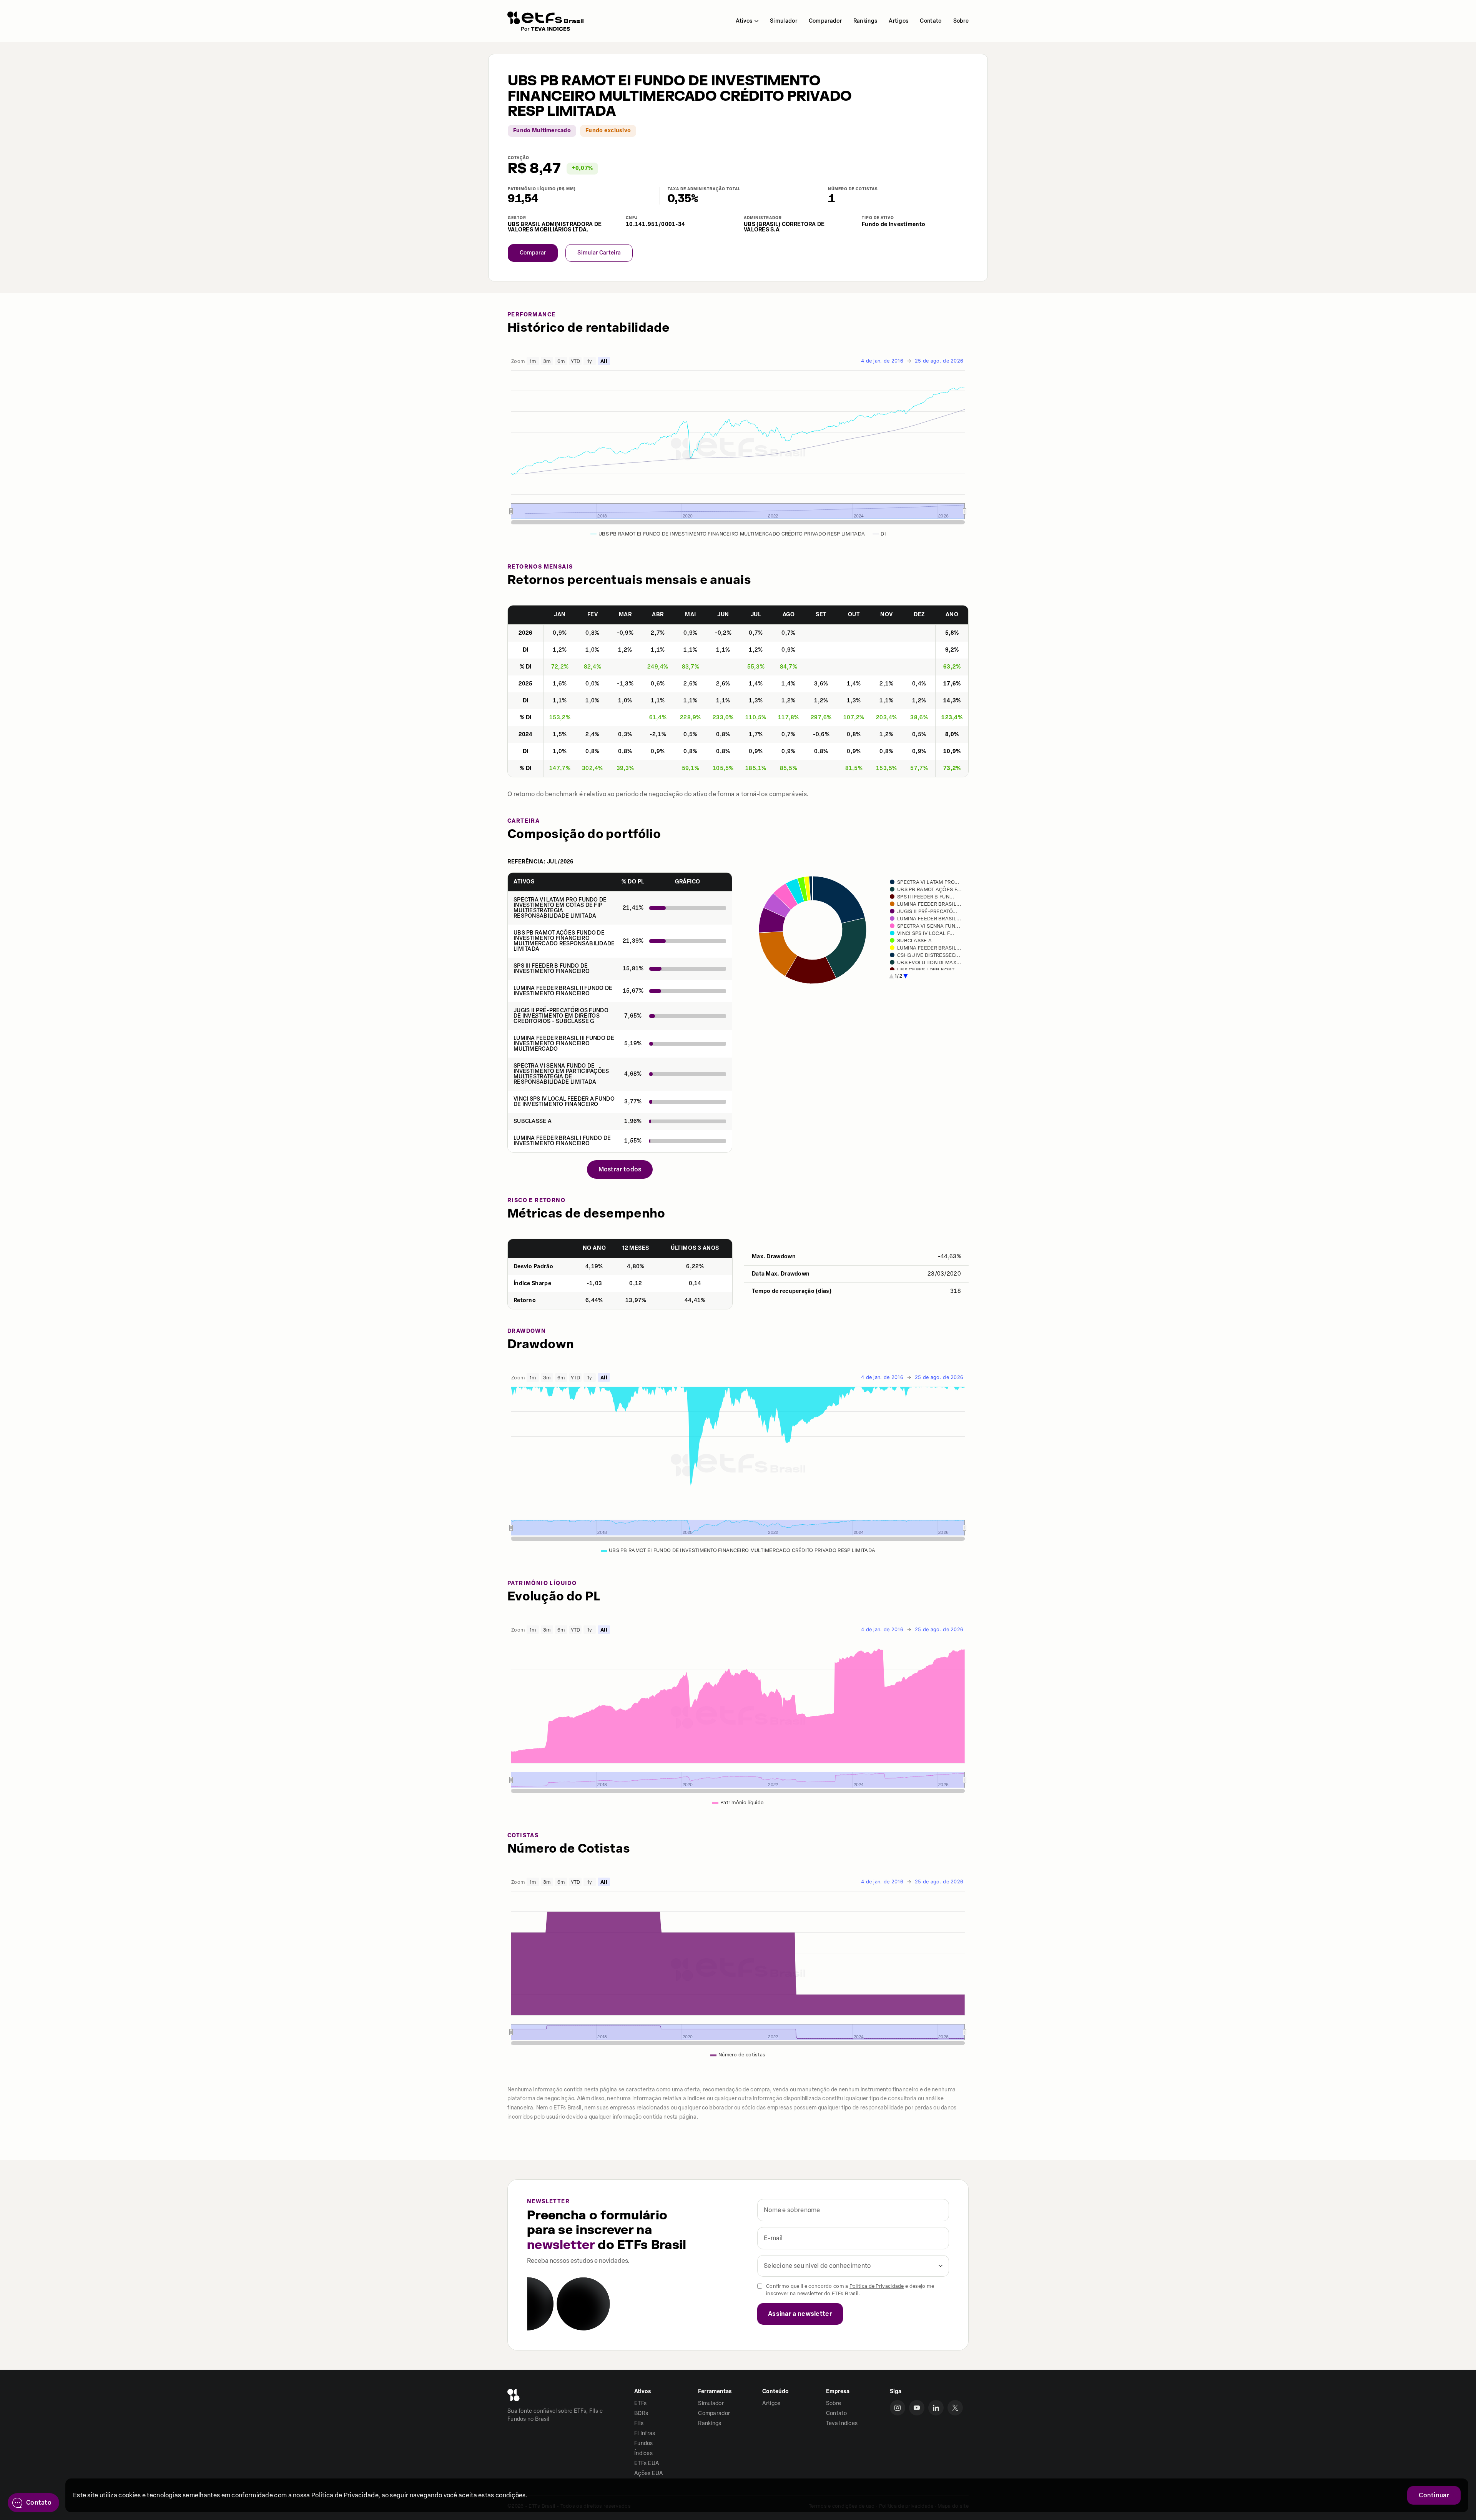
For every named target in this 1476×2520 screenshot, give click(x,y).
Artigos (898, 21)
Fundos (644, 2443)
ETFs (640, 2403)
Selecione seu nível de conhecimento (817, 2266)
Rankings (865, 21)
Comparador (825, 21)
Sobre (961, 21)
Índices (643, 2453)
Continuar (1434, 2495)
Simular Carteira (599, 253)
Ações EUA (649, 2473)
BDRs (641, 2413)
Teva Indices (842, 2423)
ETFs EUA (647, 2463)
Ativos (744, 21)
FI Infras (645, 2433)
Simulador (784, 21)
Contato (931, 21)
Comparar (533, 253)
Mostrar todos (620, 1169)
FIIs (639, 2423)
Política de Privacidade (877, 2286)
